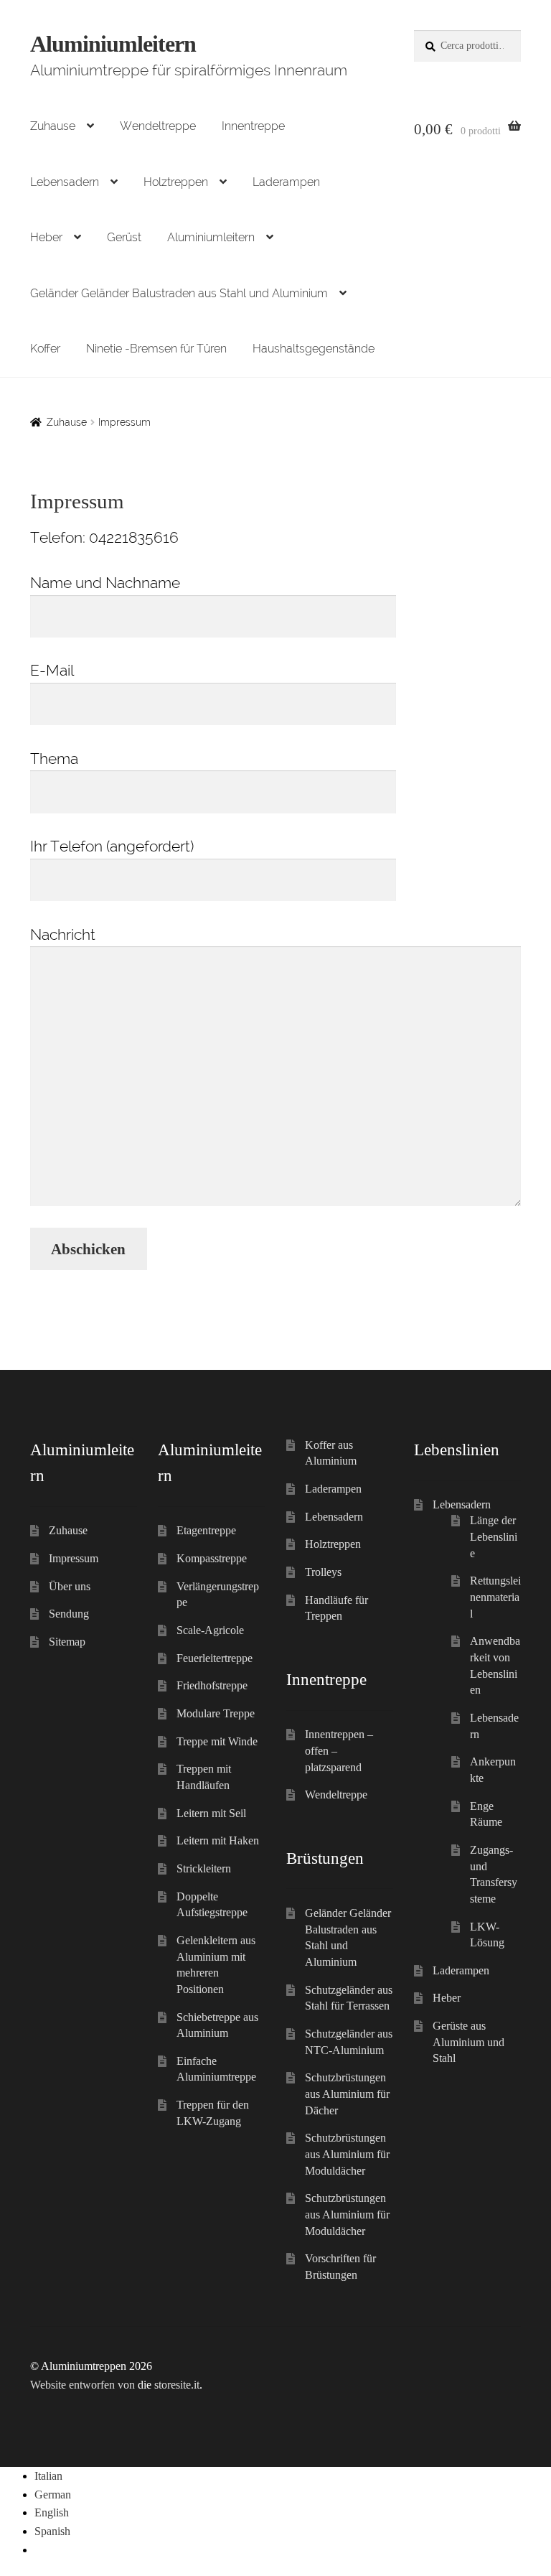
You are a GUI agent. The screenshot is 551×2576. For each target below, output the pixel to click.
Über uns (70, 1586)
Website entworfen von (83, 2385)
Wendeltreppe (158, 126)
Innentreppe (253, 126)
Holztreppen (176, 182)
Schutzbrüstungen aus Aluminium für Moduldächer (347, 2154)
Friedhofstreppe (212, 1685)
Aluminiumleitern (113, 44)
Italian (48, 2476)
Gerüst (124, 237)
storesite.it (177, 2385)
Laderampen (286, 182)
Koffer (45, 349)
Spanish (52, 2531)
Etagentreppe (206, 1530)
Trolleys (323, 1572)
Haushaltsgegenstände (314, 349)
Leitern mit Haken (218, 1840)
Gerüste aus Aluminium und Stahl (468, 2042)
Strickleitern (204, 1868)
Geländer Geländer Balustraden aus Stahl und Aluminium (179, 293)
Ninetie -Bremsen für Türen (156, 349)
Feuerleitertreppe (215, 1658)
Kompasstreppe (212, 1558)
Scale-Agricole (210, 1630)
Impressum (74, 1558)
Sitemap (67, 1642)
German (53, 2495)
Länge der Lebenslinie (494, 1536)
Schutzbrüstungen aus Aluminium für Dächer (347, 2094)
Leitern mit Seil (211, 1813)
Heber (46, 237)
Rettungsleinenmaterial (495, 1597)
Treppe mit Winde (217, 1741)
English (52, 2512)
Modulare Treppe (216, 1713)
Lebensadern (65, 182)
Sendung (69, 1614)
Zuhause (53, 126)
